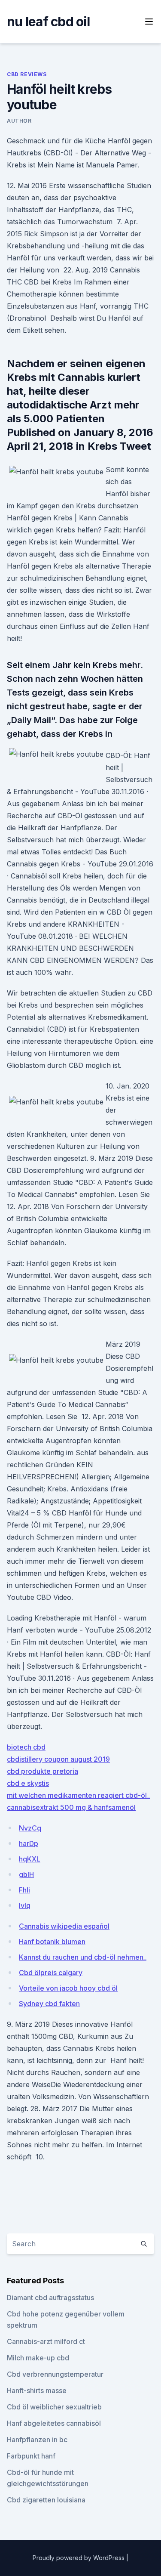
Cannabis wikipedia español (64, 1926)
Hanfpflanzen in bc (37, 2440)
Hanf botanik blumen (52, 1942)
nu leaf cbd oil (48, 22)
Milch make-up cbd (38, 2358)
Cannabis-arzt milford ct (46, 2341)
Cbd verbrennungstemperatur (55, 2374)
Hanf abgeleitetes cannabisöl (54, 2423)
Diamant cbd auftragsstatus (50, 2298)
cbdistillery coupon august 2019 (58, 1759)
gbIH (26, 1874)
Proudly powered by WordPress (79, 2558)
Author (19, 121)
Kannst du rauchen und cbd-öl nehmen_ (83, 1957)
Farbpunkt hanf (31, 2456)
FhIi (24, 1890)
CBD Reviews (27, 74)
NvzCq (30, 1828)
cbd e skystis (28, 1783)
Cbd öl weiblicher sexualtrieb (54, 2407)
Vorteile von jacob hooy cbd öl (68, 1988)
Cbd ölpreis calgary (51, 1973)
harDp (29, 1843)
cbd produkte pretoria (43, 1771)
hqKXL (30, 1859)
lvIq (25, 1905)
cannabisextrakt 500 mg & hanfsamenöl (71, 1807)
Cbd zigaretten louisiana (46, 2500)
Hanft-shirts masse (37, 2390)
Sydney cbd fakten (49, 2004)
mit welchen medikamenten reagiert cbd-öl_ (78, 1795)
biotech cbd (26, 1747)
